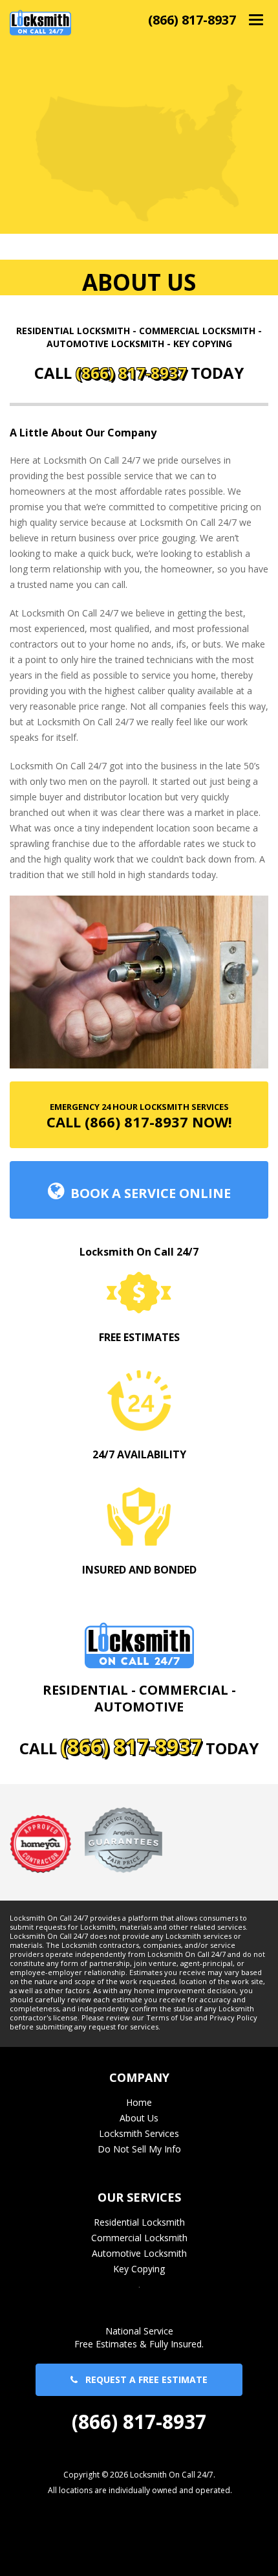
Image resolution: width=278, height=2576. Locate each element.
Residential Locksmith (139, 2222)
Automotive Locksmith (139, 2253)
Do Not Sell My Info (139, 2149)
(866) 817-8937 (192, 20)
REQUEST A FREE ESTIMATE (143, 2379)
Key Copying (139, 2269)
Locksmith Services (139, 2133)
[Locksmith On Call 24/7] (40, 22)
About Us (139, 2118)
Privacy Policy (233, 2018)
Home (139, 2102)
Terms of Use (169, 2018)
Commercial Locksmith (139, 2238)
